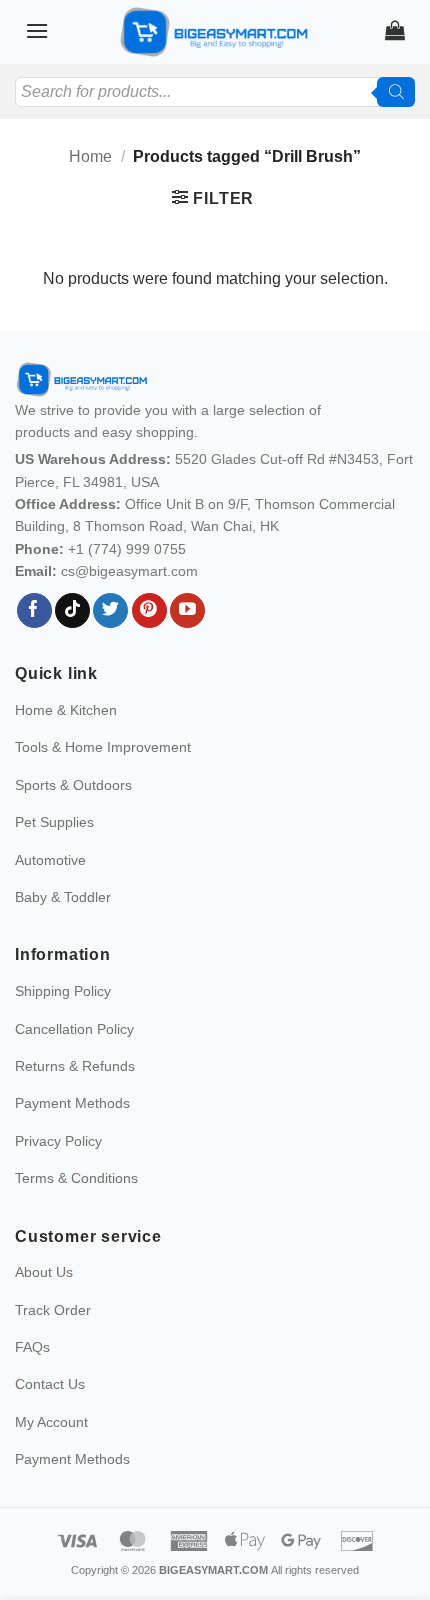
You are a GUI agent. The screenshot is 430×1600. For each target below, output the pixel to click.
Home (90, 156)
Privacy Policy (58, 1141)
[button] (37, 30)
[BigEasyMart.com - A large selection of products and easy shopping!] (215, 32)
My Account (51, 1422)
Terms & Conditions (76, 1178)
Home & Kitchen (66, 710)
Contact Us (50, 1384)
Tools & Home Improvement (103, 747)
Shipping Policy (63, 991)
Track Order (53, 1310)
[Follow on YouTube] (187, 611)
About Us (44, 1272)
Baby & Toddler (63, 897)
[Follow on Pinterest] (149, 611)
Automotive (50, 860)
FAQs (32, 1347)
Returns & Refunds (75, 1066)
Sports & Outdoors (73, 785)
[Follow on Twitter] (110, 611)
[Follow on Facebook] (34, 611)
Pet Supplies (54, 822)
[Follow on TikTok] (72, 611)
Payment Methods (72, 1103)
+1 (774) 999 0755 (127, 549)
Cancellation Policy (74, 1029)
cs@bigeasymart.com (129, 571)
